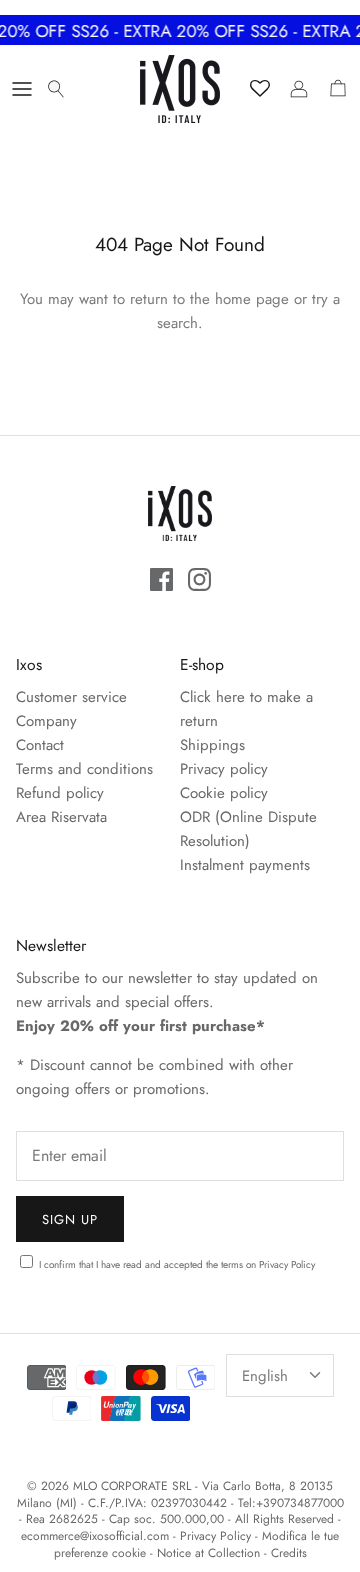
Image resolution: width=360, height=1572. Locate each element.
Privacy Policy (287, 1264)
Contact (40, 745)
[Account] (294, 89)
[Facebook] (161, 579)
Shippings (212, 745)
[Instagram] (199, 579)
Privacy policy (224, 769)
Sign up (70, 1219)
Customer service (71, 697)
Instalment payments (245, 865)
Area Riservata (61, 817)
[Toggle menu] (22, 89)
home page (252, 299)
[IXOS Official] (180, 89)
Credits (289, 1553)
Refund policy (60, 793)
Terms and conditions (84, 769)
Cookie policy (224, 793)
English (265, 1376)
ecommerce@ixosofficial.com (95, 1536)
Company (46, 721)
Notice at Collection (208, 1553)
